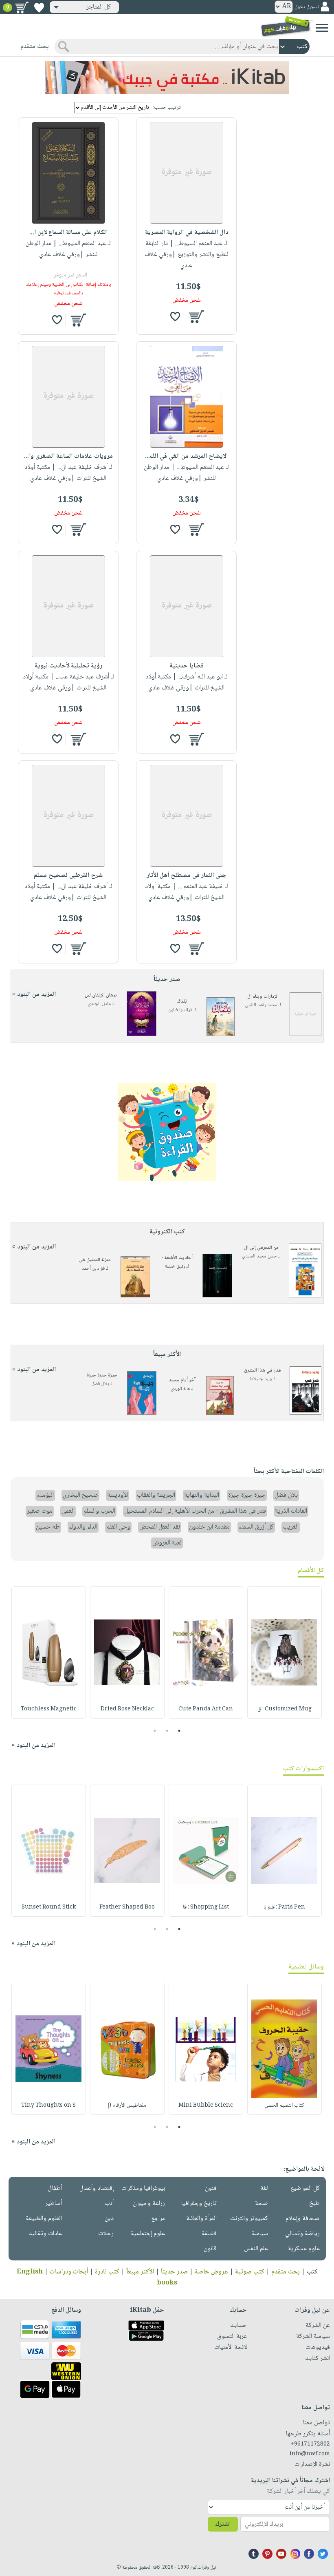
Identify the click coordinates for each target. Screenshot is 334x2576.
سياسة (260, 2234)
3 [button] (155, 1731)
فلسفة (209, 2234)
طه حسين (48, 1527)
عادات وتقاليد (45, 2234)
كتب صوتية (250, 2272)
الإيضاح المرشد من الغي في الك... (186, 456)
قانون (210, 2249)
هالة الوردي (180, 1389)
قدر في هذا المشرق (263, 1371)
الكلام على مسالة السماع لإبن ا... (68, 233)
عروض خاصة (211, 2272)
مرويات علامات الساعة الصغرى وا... (68, 456)
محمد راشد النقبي (261, 1005)
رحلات (106, 2234)
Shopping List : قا (206, 1907)
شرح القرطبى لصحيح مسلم (68, 876)
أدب (109, 2204)
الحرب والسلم (99, 1511)
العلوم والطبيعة (44, 2219)
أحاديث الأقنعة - (177, 1258)
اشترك (223, 2524)
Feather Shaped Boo (127, 1907)
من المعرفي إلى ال (261, 1248)
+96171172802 (310, 2444)
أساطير (54, 2204)
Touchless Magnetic (49, 1709)
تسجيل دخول (307, 7)
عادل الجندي (99, 1004)
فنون (211, 2188)
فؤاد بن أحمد (93, 1269)
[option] (285, 1653)
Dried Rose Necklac (127, 1709)
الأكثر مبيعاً (140, 2272)
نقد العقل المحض (160, 1527)
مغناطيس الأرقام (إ (127, 2105)
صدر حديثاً (174, 2272)
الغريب (291, 1527)
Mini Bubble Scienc (206, 2105)
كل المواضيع (305, 2188)
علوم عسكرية (304, 2249)
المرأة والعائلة (201, 2219)
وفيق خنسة (175, 1267)
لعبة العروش (167, 1543)
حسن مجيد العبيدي (259, 1256)
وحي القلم (118, 1527)
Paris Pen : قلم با (284, 1907)
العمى (68, 1511)
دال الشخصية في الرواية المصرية (187, 233)
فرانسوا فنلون (180, 1010)
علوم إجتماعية (148, 2234)
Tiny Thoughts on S (48, 2105)
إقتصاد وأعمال (97, 2188)
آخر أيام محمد (182, 1380)
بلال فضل (100, 1384)
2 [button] (167, 1731)
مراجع (158, 2219)
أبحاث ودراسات (69, 2272)
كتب (312, 2272)
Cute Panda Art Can (206, 1709)
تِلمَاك (182, 1002)
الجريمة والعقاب (156, 1495)
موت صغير (40, 1511)
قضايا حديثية (187, 666)
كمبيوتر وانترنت (249, 2219)
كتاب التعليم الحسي (284, 2105)
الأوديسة (118, 1495)
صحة (261, 2204)
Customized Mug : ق (285, 1709)
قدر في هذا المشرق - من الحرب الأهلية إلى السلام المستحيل (195, 1511)
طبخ (314, 2204)
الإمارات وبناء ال (263, 997)
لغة (264, 2188)
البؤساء (45, 1495)
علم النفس (256, 2249)
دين (109, 2219)
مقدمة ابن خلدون (209, 1527)
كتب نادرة (107, 2272)
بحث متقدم (286, 2272)
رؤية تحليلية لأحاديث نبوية (68, 666)
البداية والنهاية (202, 1495)
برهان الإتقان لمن (101, 995)
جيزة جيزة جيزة (102, 1375)
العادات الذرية (291, 1511)
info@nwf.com (310, 2454)
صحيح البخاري (80, 1495)
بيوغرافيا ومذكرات (143, 2188)
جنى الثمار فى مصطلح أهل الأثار (187, 876)
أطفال (55, 2188)
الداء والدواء (83, 1527)
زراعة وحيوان (149, 2204)
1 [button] (179, 1731)
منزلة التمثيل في (95, 1260)
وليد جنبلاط (261, 1379)
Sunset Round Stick (49, 1907)
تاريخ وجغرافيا (199, 2204)
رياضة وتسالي (302, 2234)
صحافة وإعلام (303, 2219)
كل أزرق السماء (256, 1527)
